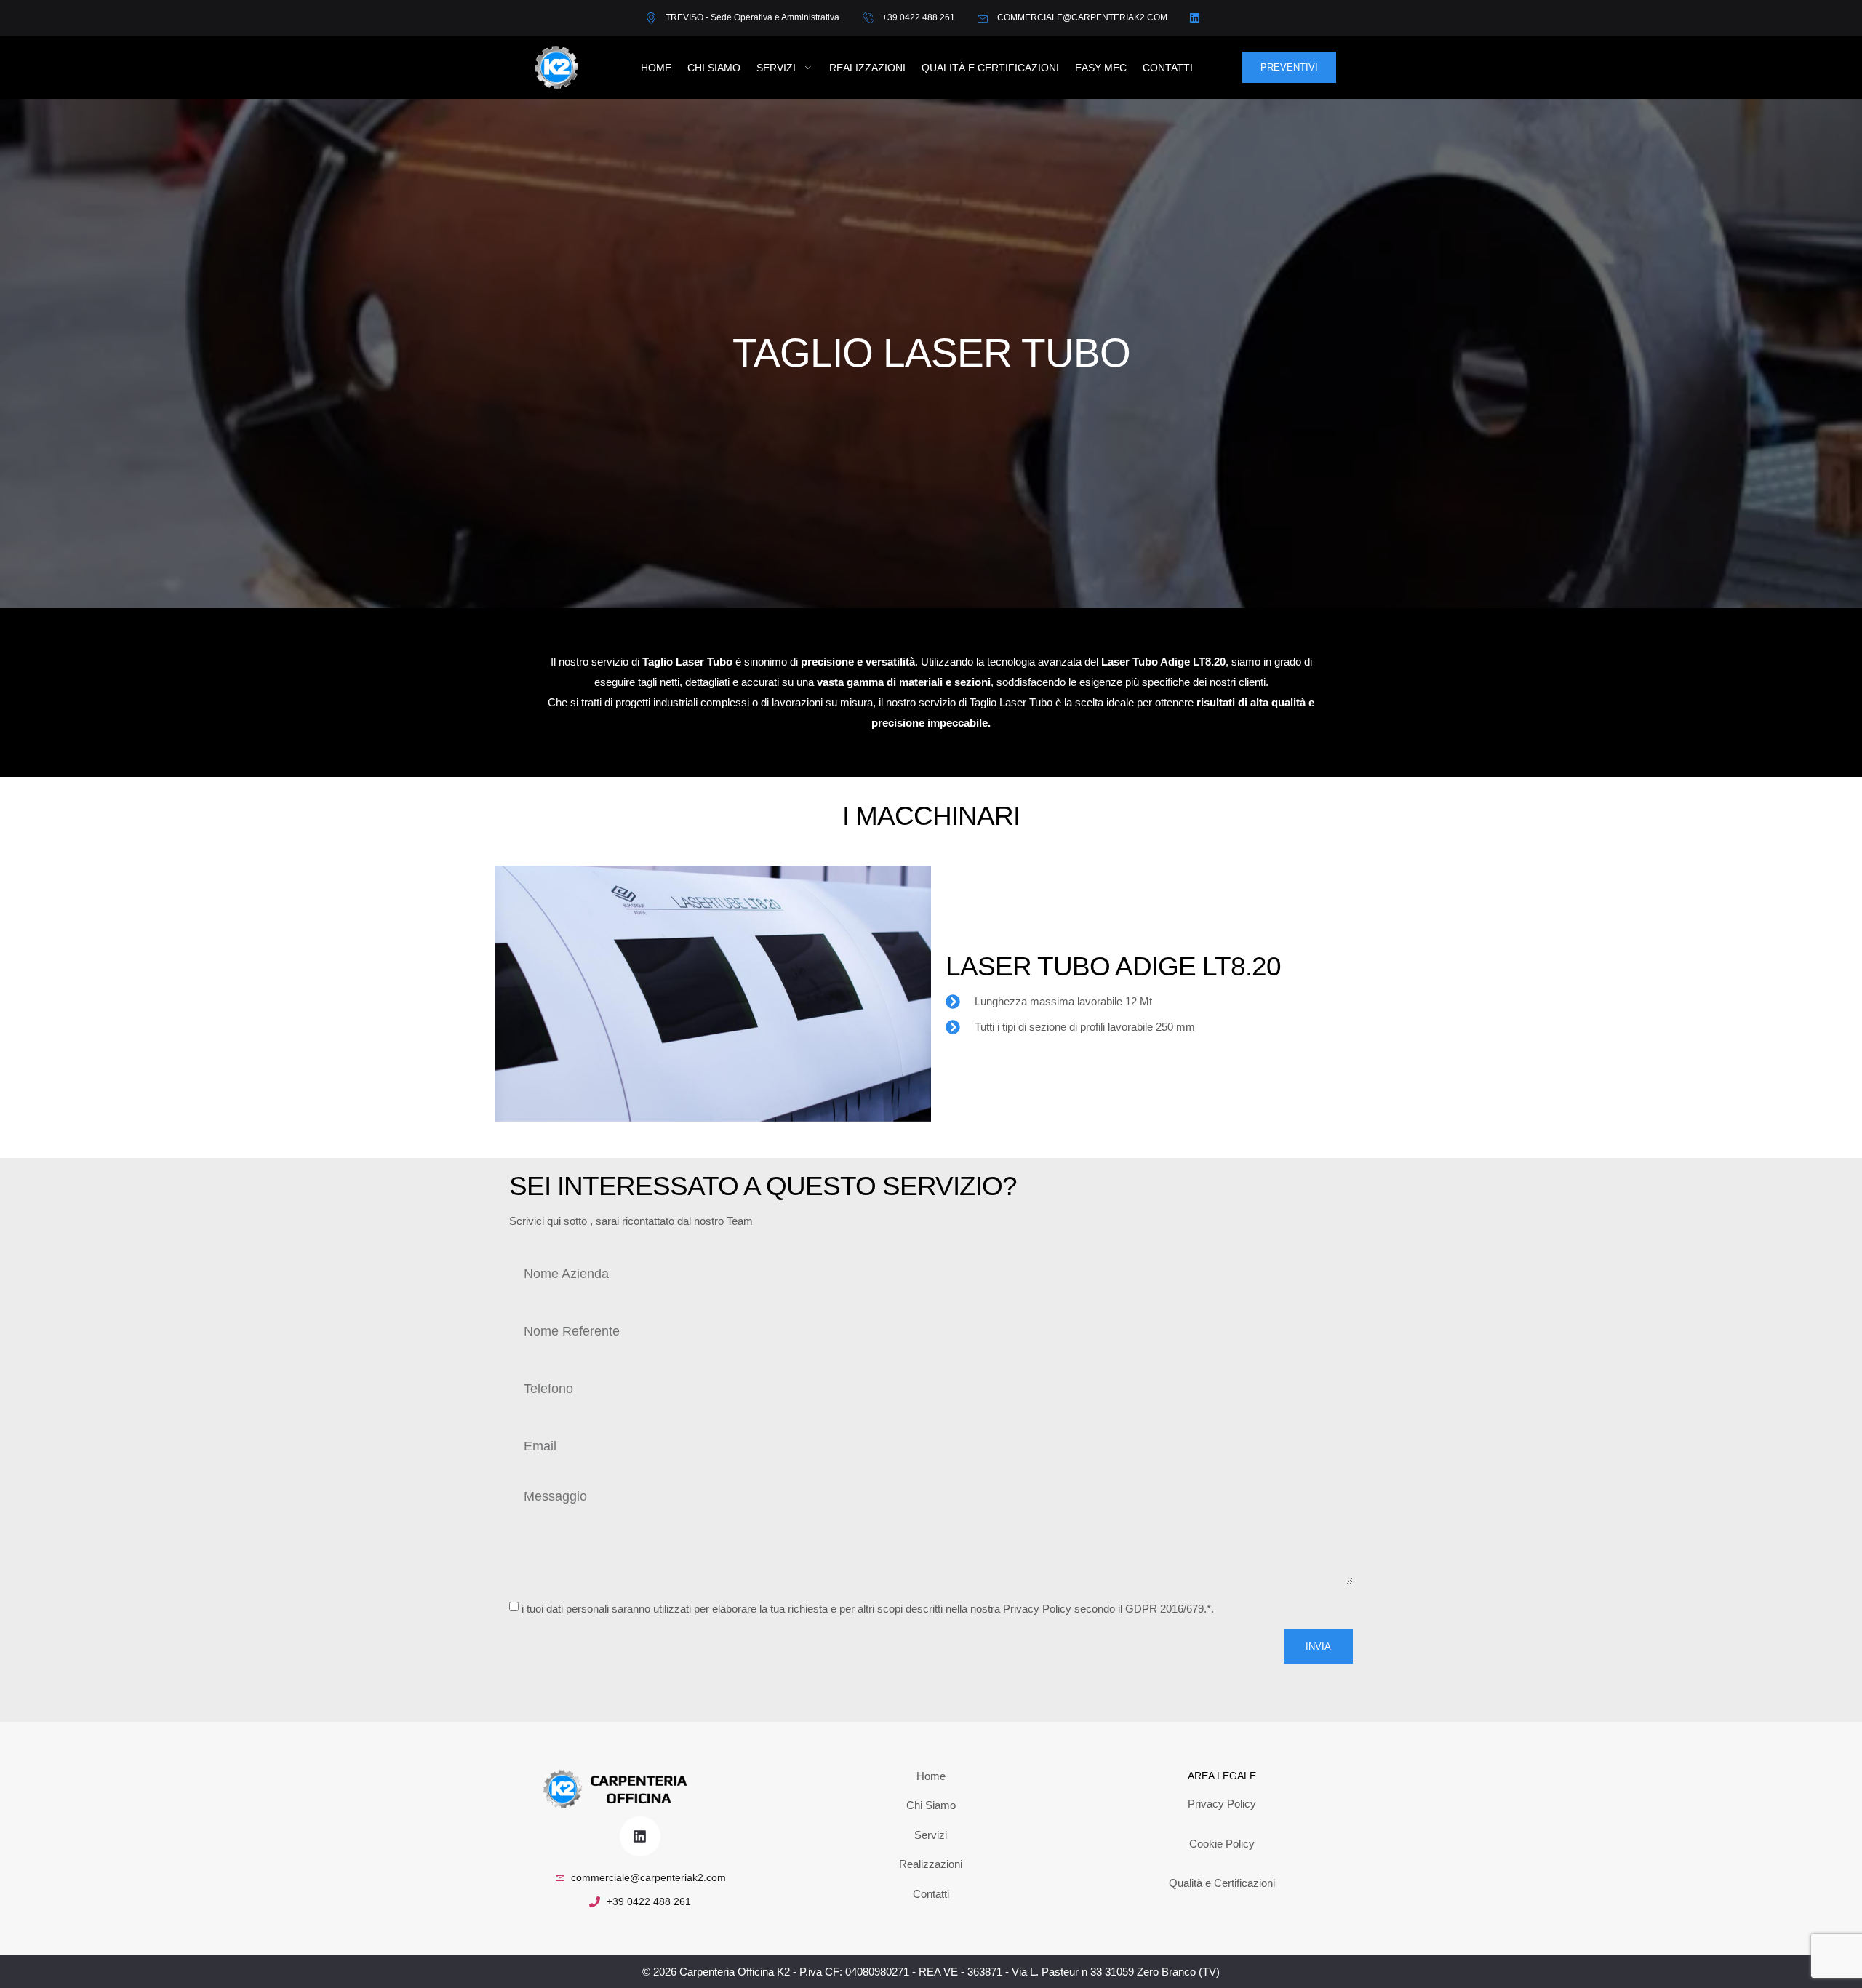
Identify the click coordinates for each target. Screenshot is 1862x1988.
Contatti (1168, 68)
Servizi (776, 68)
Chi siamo (714, 68)
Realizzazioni (867, 68)
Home (656, 68)
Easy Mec (1101, 68)
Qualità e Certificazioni (990, 68)
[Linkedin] (640, 1836)
